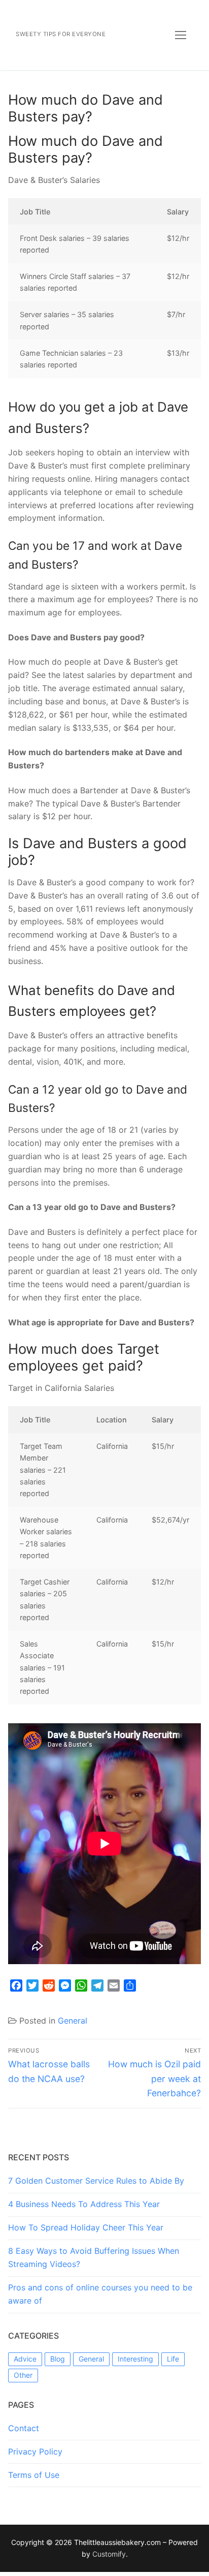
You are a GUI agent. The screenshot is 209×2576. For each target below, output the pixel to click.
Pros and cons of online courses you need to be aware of (100, 2294)
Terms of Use (34, 2475)
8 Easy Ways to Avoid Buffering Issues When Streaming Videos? (94, 2257)
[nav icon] (181, 35)
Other (23, 2375)
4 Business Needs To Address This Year (84, 2204)
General (73, 2021)
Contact (24, 2428)
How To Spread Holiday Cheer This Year (86, 2227)
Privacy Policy (35, 2451)
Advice (25, 2359)
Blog (58, 2359)
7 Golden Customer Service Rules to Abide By (96, 2181)
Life (173, 2359)
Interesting (135, 2359)
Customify (109, 2554)
